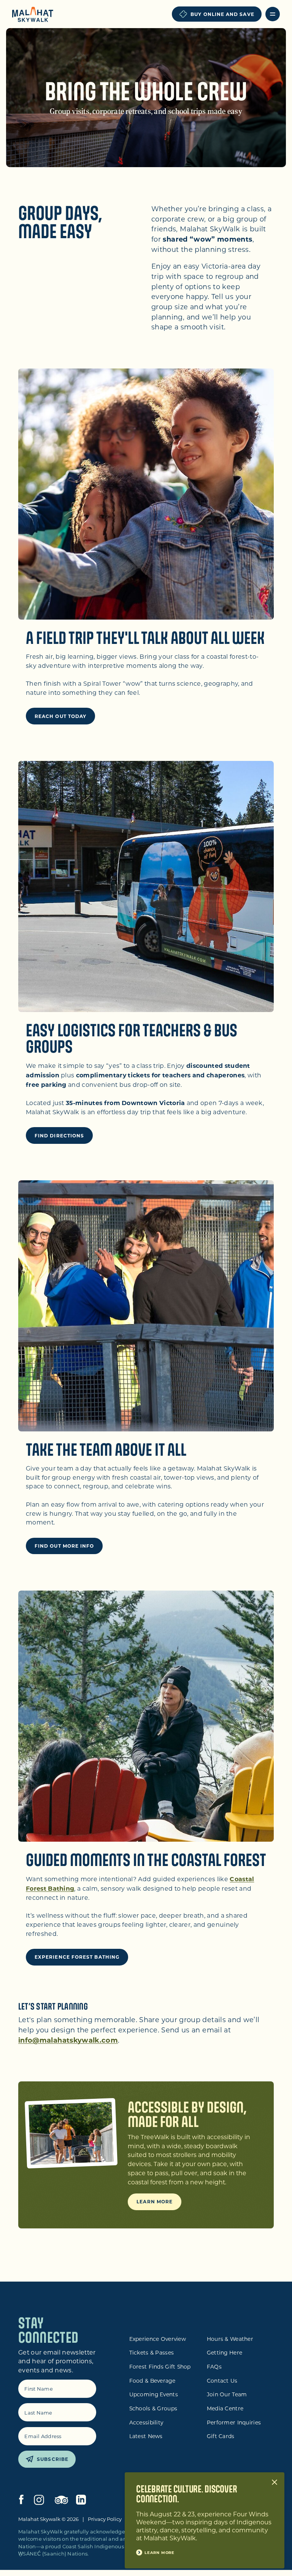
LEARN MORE (159, 2552)
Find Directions (59, 1135)
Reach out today (60, 716)
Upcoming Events (154, 2394)
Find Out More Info (64, 1546)
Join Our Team (227, 2394)
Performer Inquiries (234, 2423)
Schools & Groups (153, 2408)
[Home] (33, 15)
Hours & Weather (230, 2339)
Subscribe (53, 2459)
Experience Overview (158, 2339)
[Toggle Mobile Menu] (273, 14)
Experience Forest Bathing (77, 1957)
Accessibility (146, 2423)
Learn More (155, 2201)
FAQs (214, 2367)
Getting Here (225, 2353)
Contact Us (222, 2381)
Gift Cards (221, 2436)
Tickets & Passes (152, 2353)
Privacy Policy (105, 2519)
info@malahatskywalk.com (68, 2040)
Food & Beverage (152, 2381)
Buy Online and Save (222, 14)
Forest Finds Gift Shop (160, 2367)
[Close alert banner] (275, 2482)
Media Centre (225, 2408)
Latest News (146, 2436)
